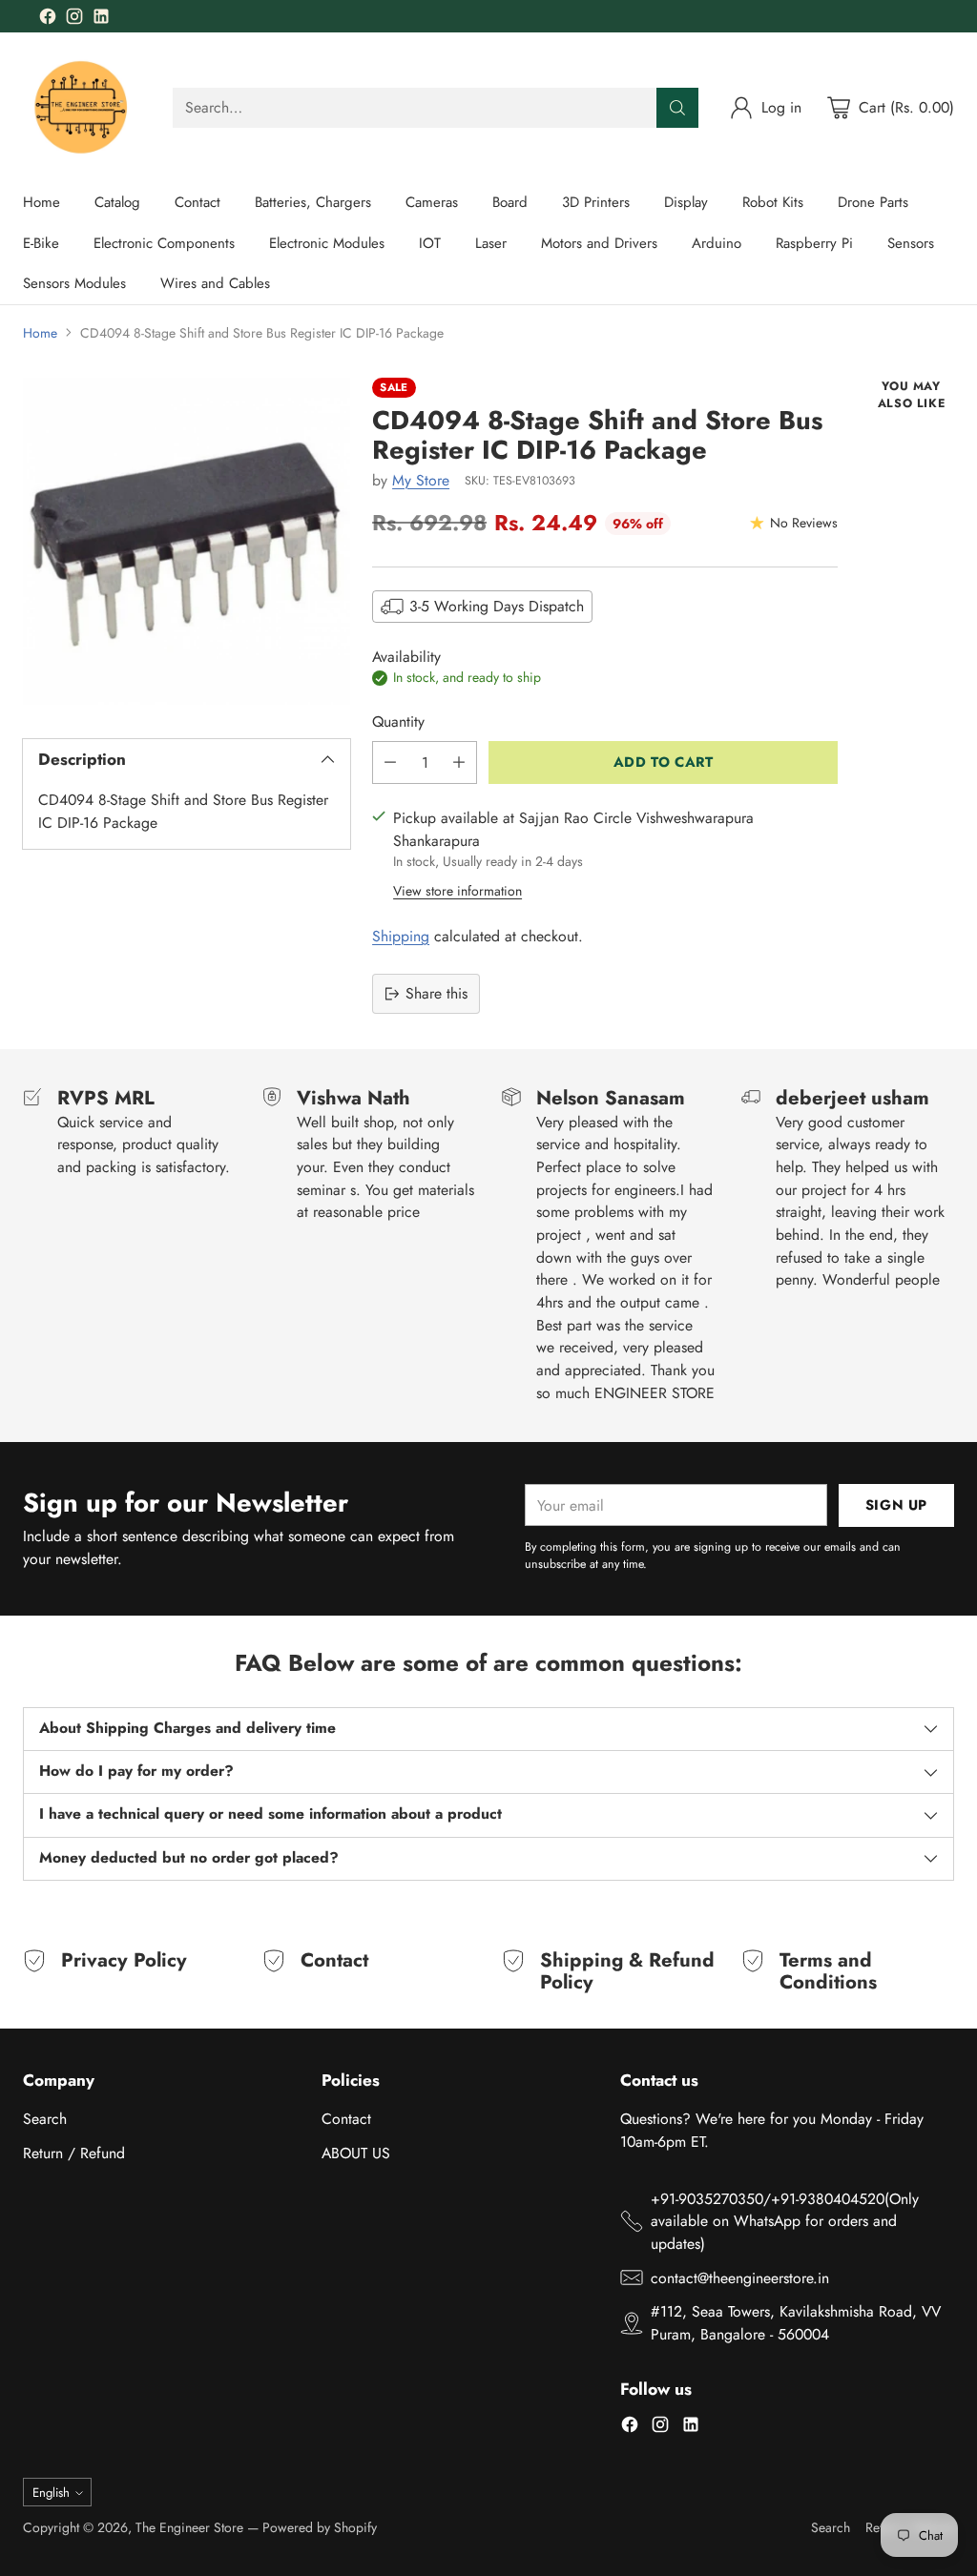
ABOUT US (356, 2153)
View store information (457, 891)
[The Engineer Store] (83, 107)
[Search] (677, 108)
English (51, 2493)
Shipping (401, 936)
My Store (421, 480)
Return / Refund (74, 2153)
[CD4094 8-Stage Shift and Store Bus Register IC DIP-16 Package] (187, 541)
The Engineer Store (189, 2527)
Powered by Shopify (320, 2527)
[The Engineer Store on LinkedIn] (101, 20)
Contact (346, 2119)
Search (45, 2119)
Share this (437, 993)
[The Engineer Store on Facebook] (48, 20)
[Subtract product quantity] (390, 762)
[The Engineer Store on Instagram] (74, 20)
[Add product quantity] (459, 762)
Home (40, 333)
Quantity (398, 721)
